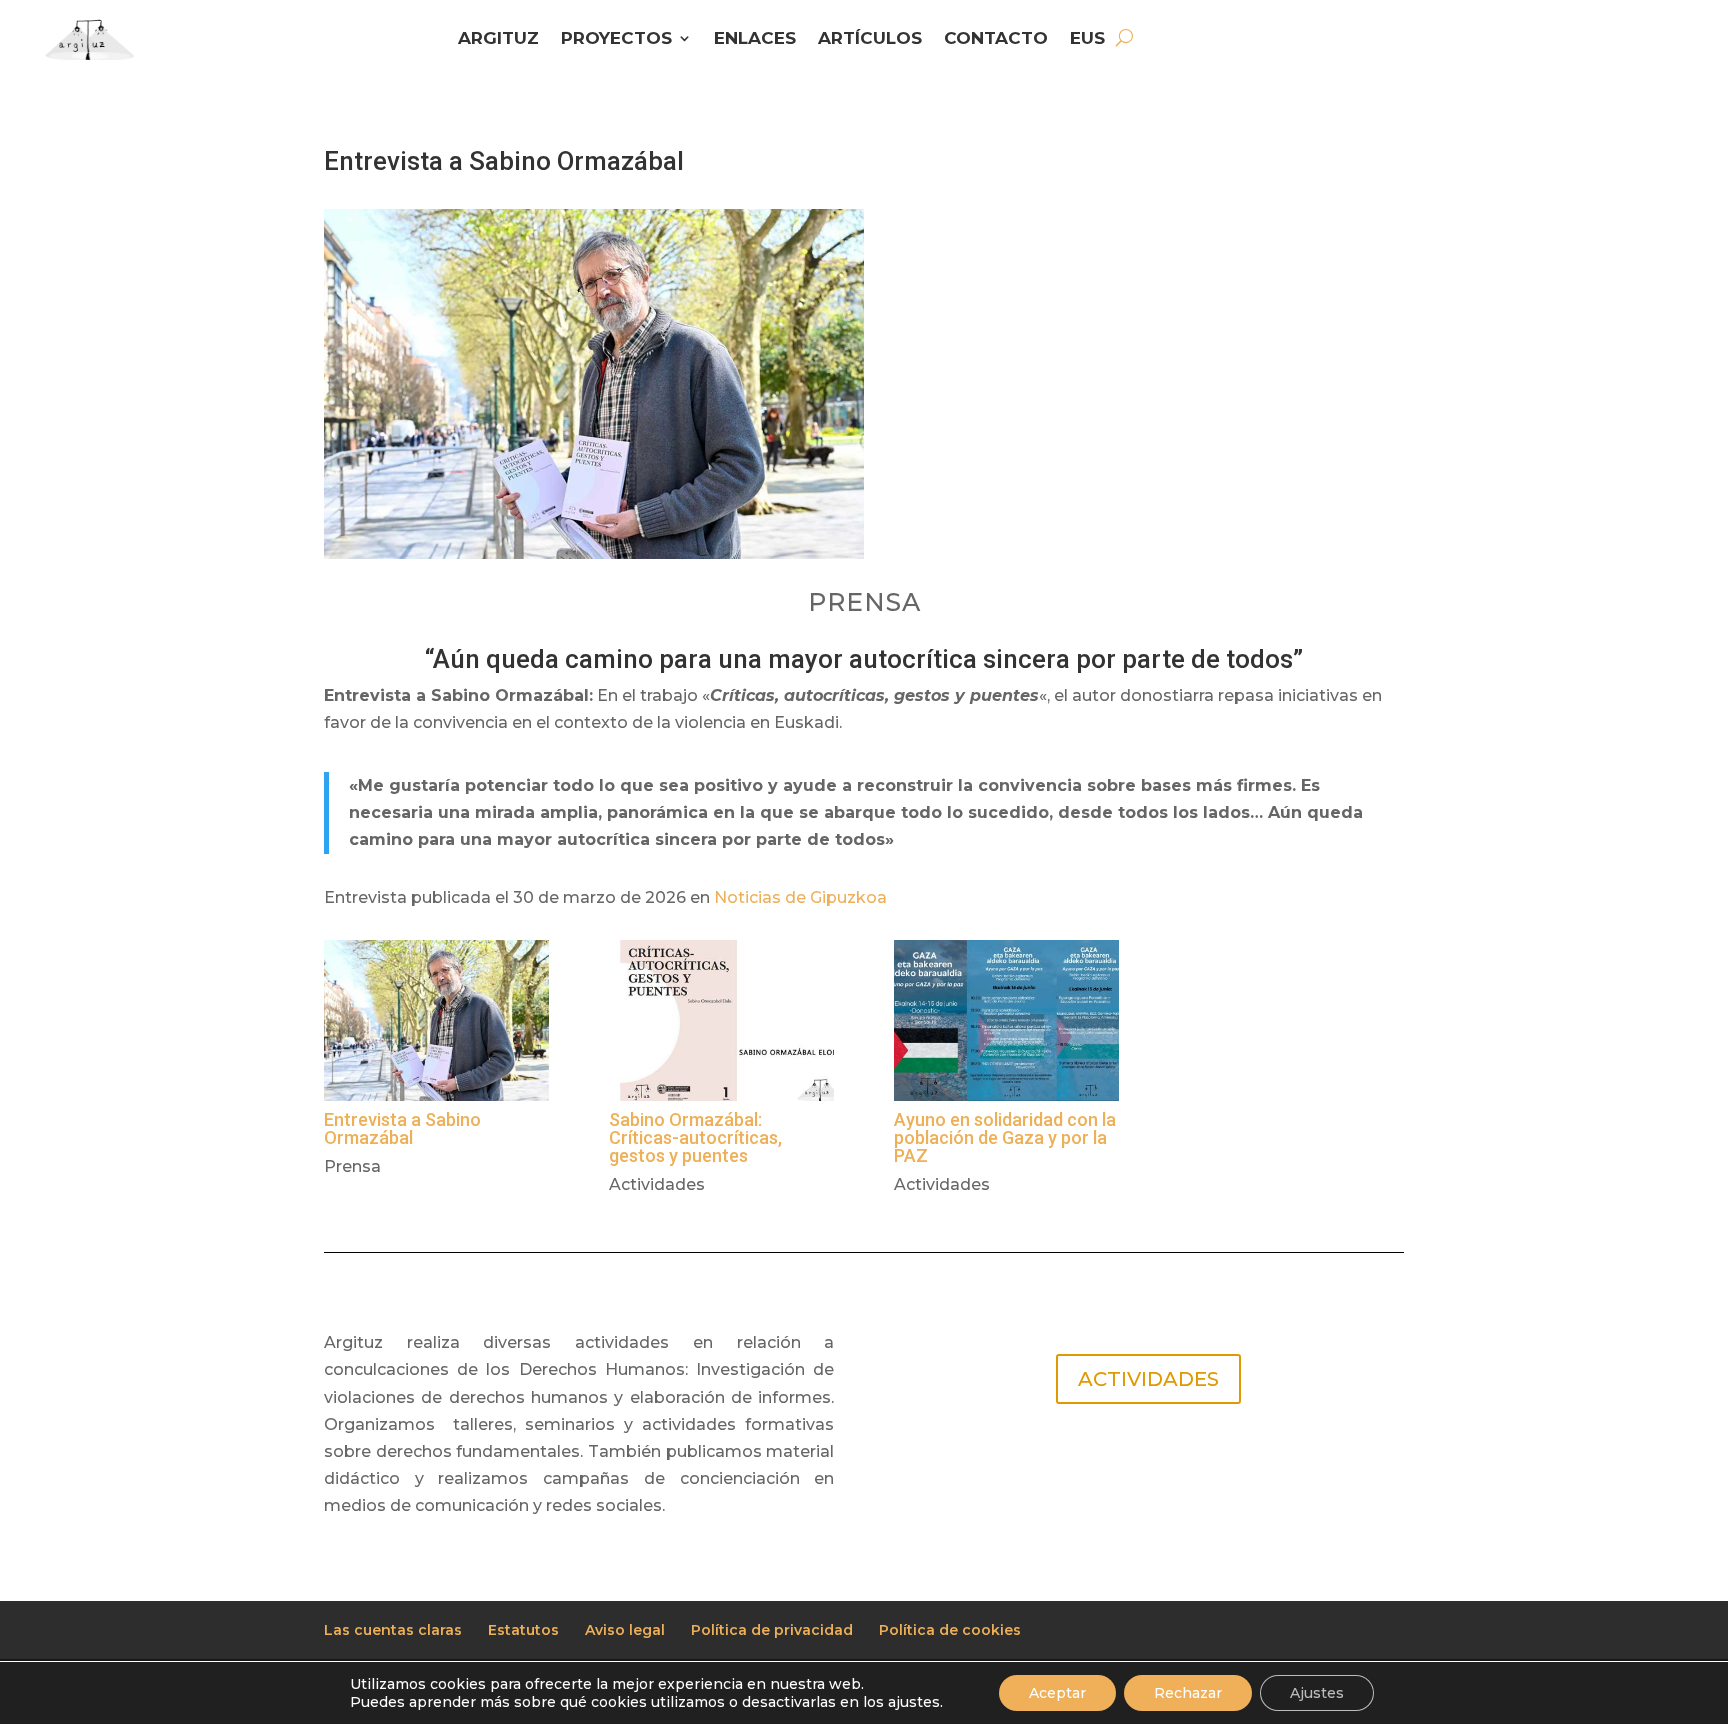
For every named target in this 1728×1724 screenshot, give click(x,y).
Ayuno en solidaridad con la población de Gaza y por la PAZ (1005, 1137)
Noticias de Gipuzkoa (800, 897)
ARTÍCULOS (870, 39)
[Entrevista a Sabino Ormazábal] (436, 1020)
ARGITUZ (498, 39)
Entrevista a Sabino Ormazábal (402, 1128)
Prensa (352, 1166)
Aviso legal (625, 1630)
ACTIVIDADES (1148, 1379)
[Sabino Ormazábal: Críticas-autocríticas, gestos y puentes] (721, 1020)
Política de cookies (950, 1630)
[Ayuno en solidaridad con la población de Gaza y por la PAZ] (1006, 1020)
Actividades (657, 1184)
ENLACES (755, 39)
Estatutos (523, 1630)
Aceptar (1057, 1693)
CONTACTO (996, 39)
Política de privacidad (772, 1630)
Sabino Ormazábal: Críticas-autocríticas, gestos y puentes (695, 1137)
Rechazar (1188, 1693)
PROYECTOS (616, 39)
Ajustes (1317, 1693)
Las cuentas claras (393, 1630)
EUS (1087, 39)
